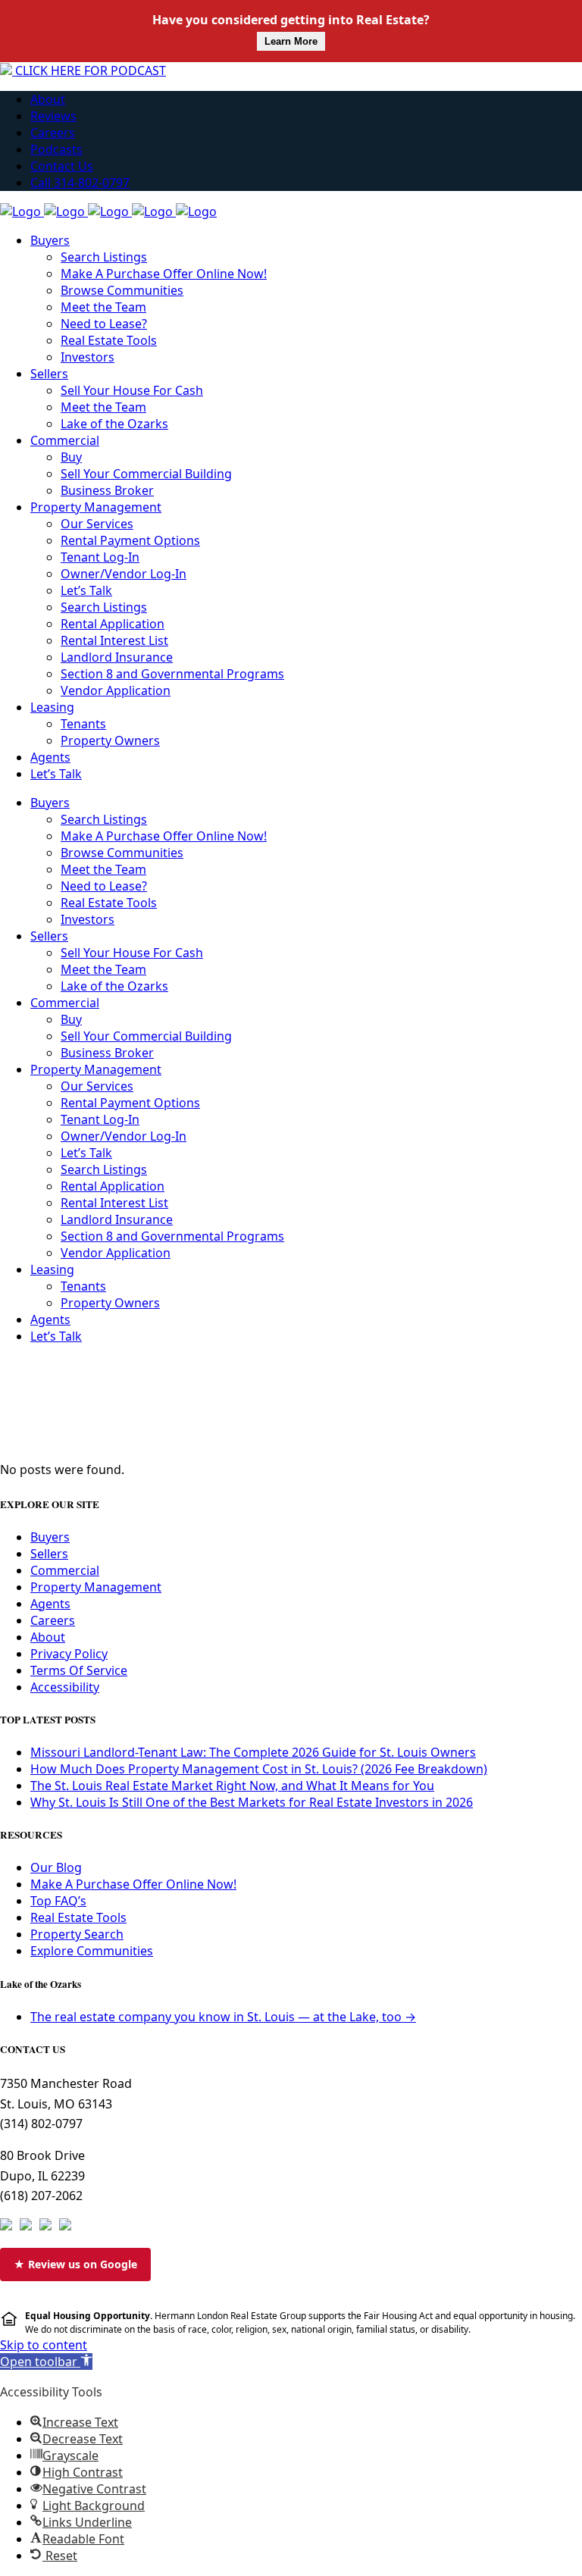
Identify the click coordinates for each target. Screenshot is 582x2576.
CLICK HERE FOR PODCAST (89, 70)
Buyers (50, 1537)
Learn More (291, 41)
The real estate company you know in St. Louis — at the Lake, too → (223, 2017)
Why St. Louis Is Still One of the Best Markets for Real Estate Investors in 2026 (252, 1802)
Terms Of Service (79, 1670)
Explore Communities (92, 1951)
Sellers (49, 1554)
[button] (46, 2362)
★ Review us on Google (75, 2264)
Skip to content (44, 2345)
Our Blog (56, 1867)
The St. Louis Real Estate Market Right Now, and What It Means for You (232, 1786)
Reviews (53, 116)
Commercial (65, 1570)
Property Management (96, 1587)
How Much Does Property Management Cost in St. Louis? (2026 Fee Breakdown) (259, 1769)
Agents (50, 1604)
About (48, 99)
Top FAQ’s (58, 1901)
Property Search (77, 1934)
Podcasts (56, 149)
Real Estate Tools (78, 1917)
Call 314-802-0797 (80, 183)
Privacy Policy (69, 1654)
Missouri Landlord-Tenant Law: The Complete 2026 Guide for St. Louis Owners (253, 1752)
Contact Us (62, 166)
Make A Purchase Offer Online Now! (133, 1884)
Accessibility (65, 1687)
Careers (53, 133)
